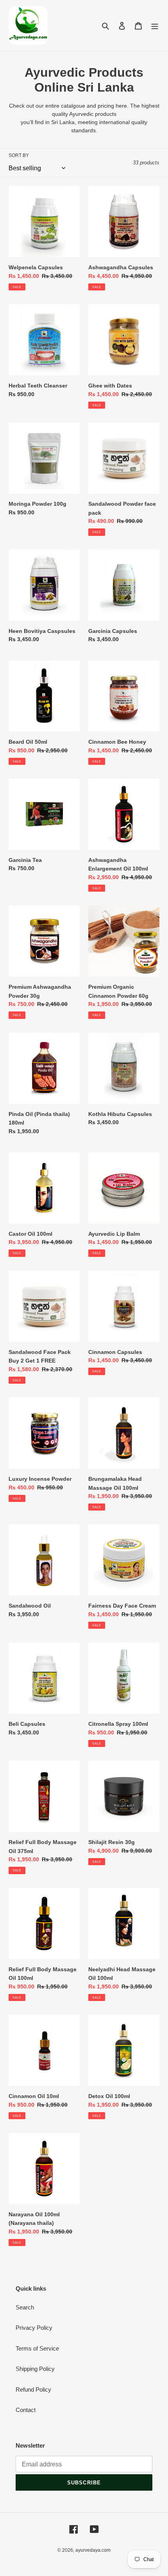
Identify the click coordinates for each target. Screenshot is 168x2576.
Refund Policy (33, 2389)
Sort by (19, 155)
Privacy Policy (34, 2328)
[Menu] (155, 26)
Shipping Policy (35, 2369)
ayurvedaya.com (93, 2550)
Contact (26, 2410)
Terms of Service (37, 2348)
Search (25, 2307)
